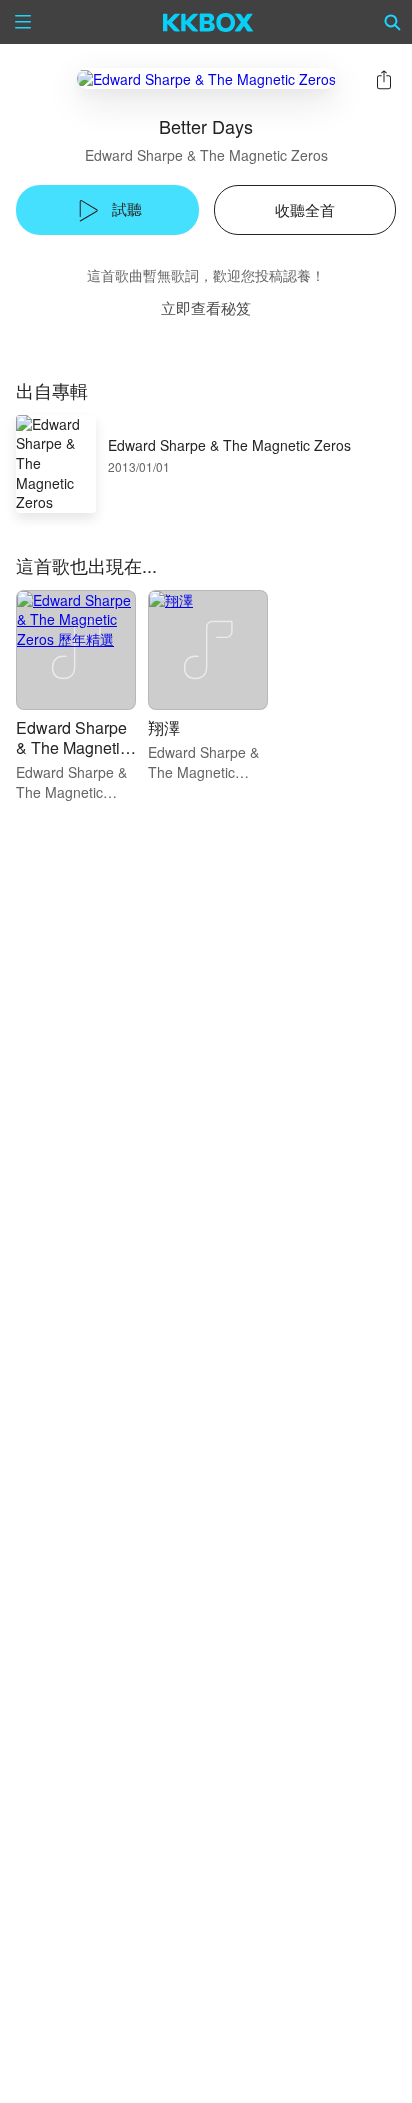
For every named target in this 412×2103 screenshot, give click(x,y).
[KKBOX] (208, 22)
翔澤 (164, 727)
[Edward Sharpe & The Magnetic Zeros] (206, 78)
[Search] (393, 22)
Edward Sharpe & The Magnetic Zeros (206, 155)
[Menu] (23, 22)
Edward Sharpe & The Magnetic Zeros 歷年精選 (72, 747)
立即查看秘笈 (206, 307)
